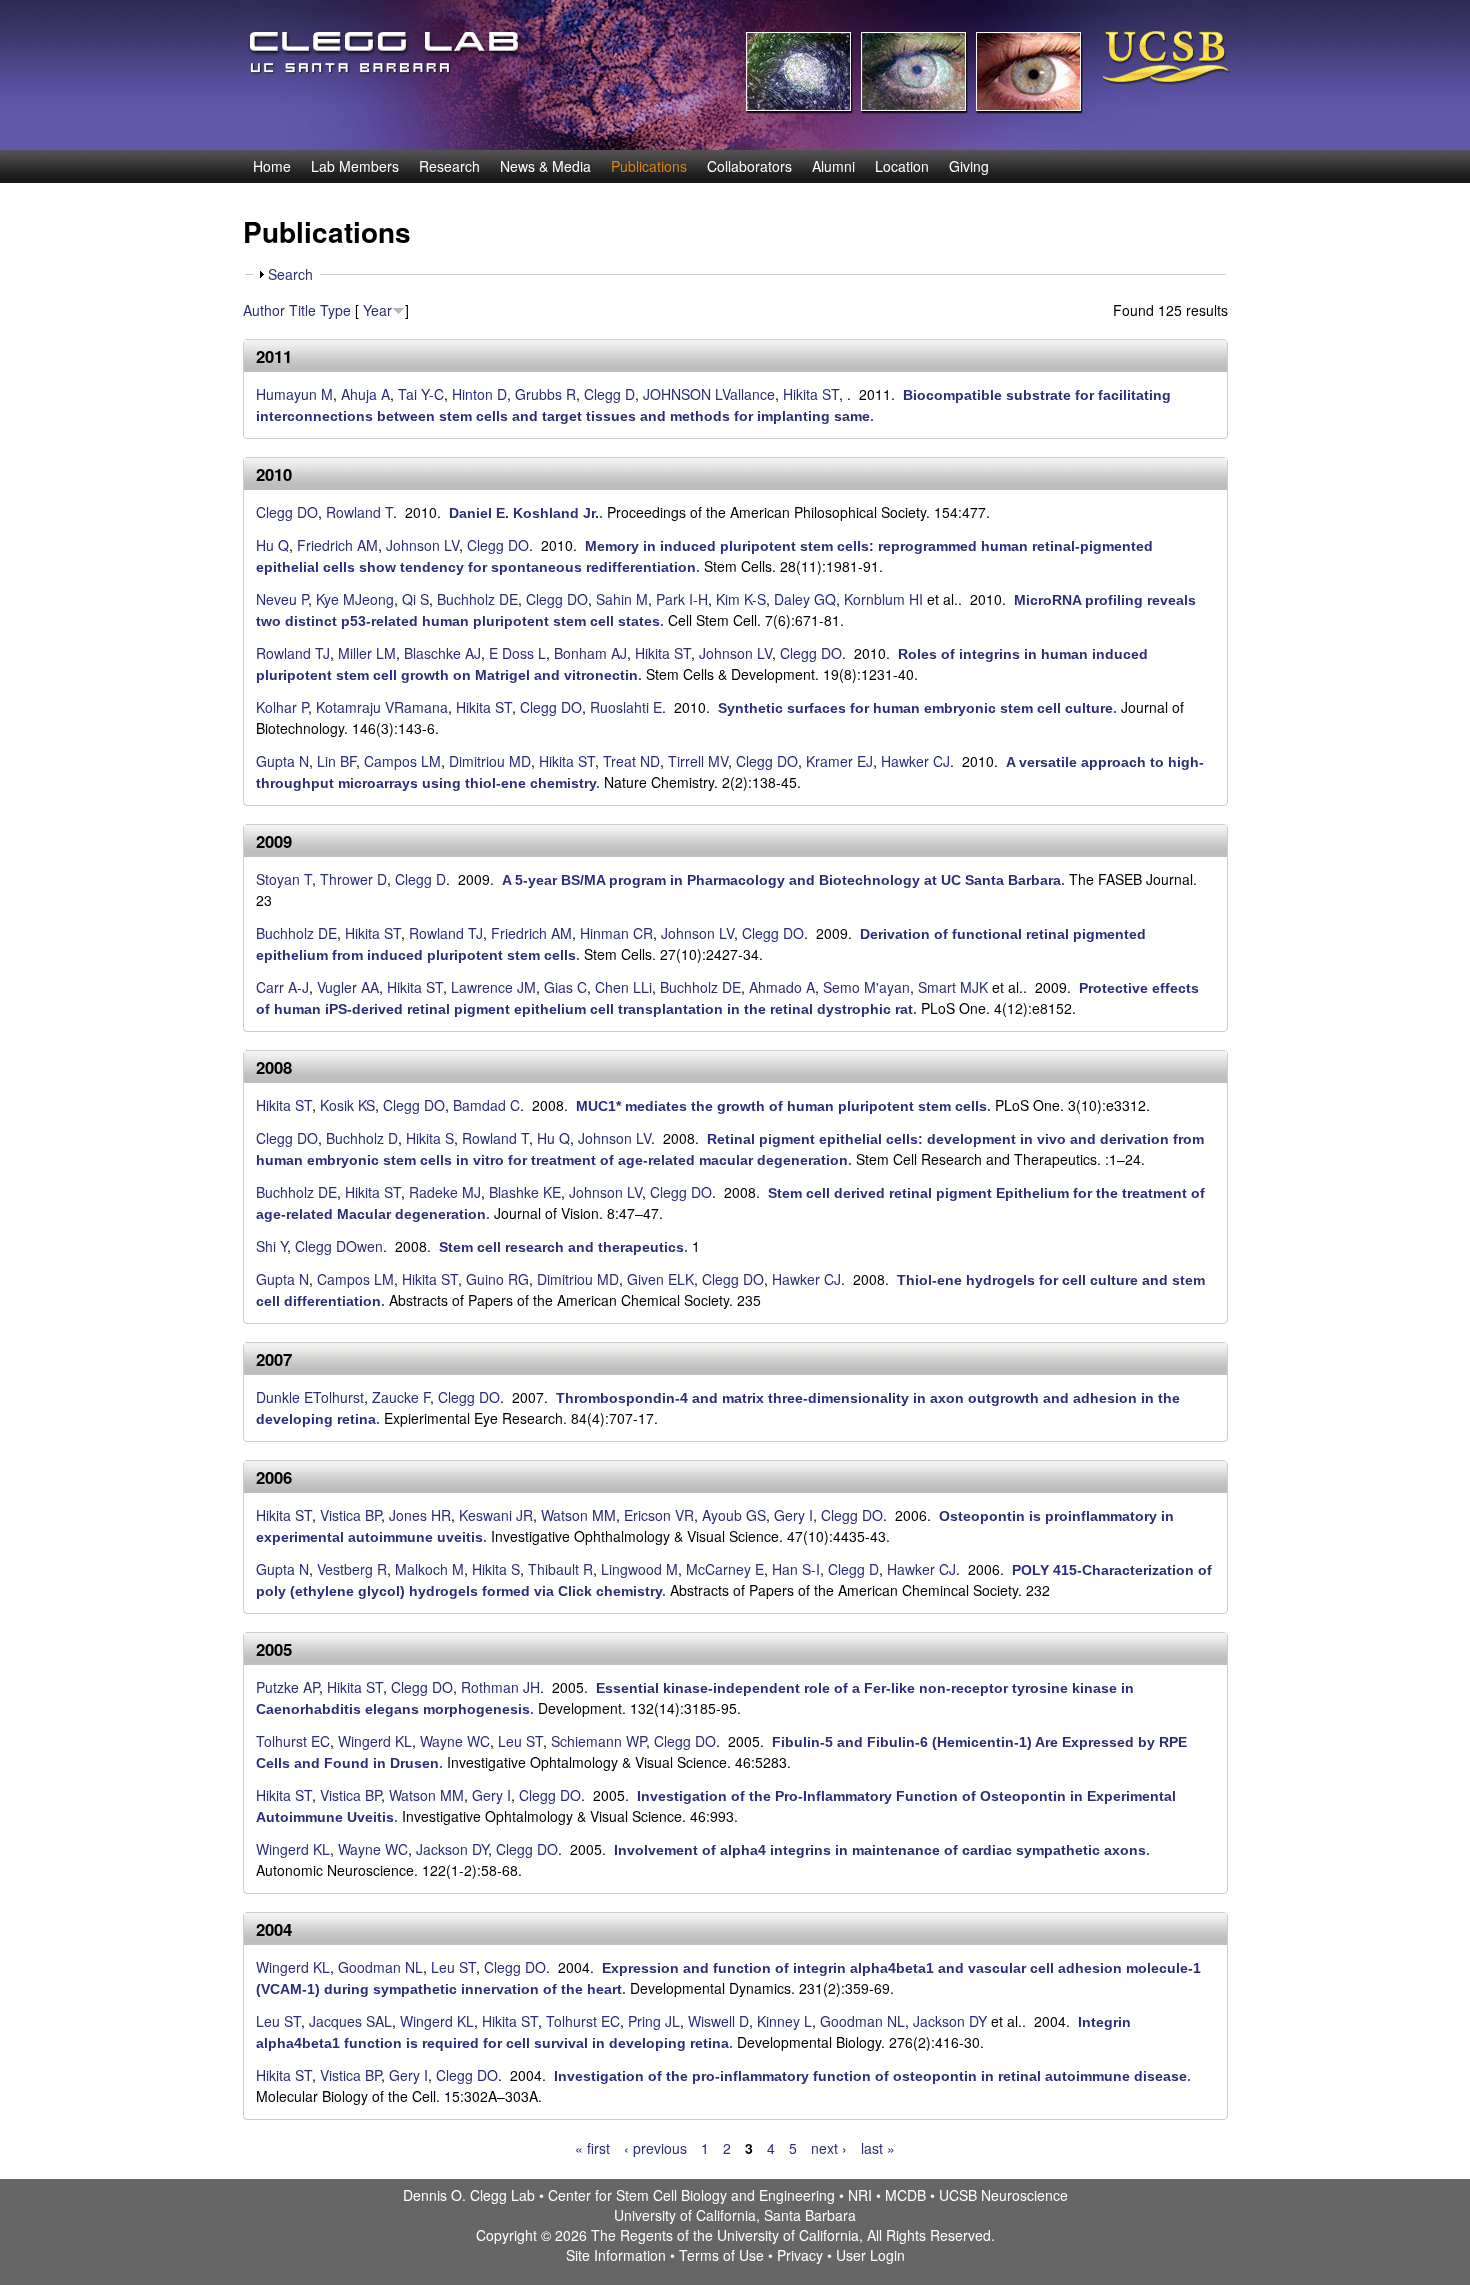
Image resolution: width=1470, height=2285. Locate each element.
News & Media (545, 166)
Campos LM (402, 761)
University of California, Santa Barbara (735, 2215)
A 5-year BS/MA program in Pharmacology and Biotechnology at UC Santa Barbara (781, 880)
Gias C (565, 987)
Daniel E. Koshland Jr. (524, 513)
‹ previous (655, 2148)
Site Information (616, 2255)
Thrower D (353, 879)
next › (829, 2148)
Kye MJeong (355, 599)
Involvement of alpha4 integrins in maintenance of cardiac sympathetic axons (880, 1850)
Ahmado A (782, 987)
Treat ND (631, 761)
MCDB (905, 2195)
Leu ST (520, 1741)
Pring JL (654, 2021)
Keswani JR (496, 1515)
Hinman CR (616, 933)
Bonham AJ (590, 653)
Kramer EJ (839, 761)
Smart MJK (953, 987)
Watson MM (578, 1515)
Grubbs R (545, 394)
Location (902, 166)
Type (335, 310)
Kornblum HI (883, 599)
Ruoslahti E (626, 707)
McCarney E (725, 1569)
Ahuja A (365, 394)
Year (377, 310)
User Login (870, 2255)
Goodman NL (380, 1967)
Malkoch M (429, 1569)
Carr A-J (282, 987)
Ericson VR (659, 1515)
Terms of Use (721, 2255)
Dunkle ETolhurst (310, 1397)
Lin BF (336, 761)
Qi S (415, 599)
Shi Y (271, 1246)
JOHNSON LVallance (709, 394)
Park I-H (682, 599)
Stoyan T (284, 879)
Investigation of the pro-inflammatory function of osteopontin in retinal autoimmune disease (870, 2076)
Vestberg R (352, 1569)
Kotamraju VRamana (382, 707)
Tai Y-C (421, 394)
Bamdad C (486, 1105)
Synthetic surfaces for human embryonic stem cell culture (915, 708)
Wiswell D (718, 2021)
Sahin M (622, 599)
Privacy (800, 2255)
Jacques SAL (350, 2021)
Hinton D (479, 394)
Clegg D (609, 394)
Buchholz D (362, 1138)
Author (264, 310)
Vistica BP (350, 1515)
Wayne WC (455, 1741)
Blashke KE (525, 1192)
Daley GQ (805, 599)
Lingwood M (639, 1569)
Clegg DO (287, 512)
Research (449, 166)
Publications (649, 166)
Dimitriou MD (490, 761)
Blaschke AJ (442, 653)
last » (878, 2148)
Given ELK (660, 1279)
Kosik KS (347, 1105)
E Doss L (517, 653)
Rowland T (359, 512)
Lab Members (355, 166)
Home (272, 166)
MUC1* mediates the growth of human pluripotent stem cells (781, 1106)
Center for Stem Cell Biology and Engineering (691, 2195)
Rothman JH (500, 1687)
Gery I (793, 1515)
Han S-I (796, 1569)
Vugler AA (348, 987)
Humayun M (294, 394)
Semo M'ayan (866, 987)
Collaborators (749, 166)
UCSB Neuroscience (1003, 2195)
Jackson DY (452, 1849)
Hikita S (430, 1138)
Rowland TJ (293, 653)
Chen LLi (623, 987)
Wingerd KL (375, 1741)
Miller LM (367, 653)
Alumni (833, 166)
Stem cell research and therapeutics (561, 1247)
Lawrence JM (493, 987)
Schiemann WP (598, 1741)
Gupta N (282, 761)
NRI (860, 2195)
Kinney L (784, 2021)
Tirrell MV (698, 761)
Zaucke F (401, 1397)
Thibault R (560, 1569)
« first (592, 2148)
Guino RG (497, 1279)
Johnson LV (422, 545)
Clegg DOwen (339, 1246)
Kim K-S (741, 599)
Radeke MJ (445, 1192)
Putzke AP (287, 1687)
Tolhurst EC (293, 1741)
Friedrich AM (337, 545)
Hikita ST (811, 394)
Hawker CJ (915, 761)
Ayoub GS (734, 1515)
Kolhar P (282, 707)
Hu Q (272, 545)
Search (290, 274)
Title (302, 310)
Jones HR (420, 1515)
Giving (969, 166)
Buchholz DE (477, 599)
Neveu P (282, 599)
